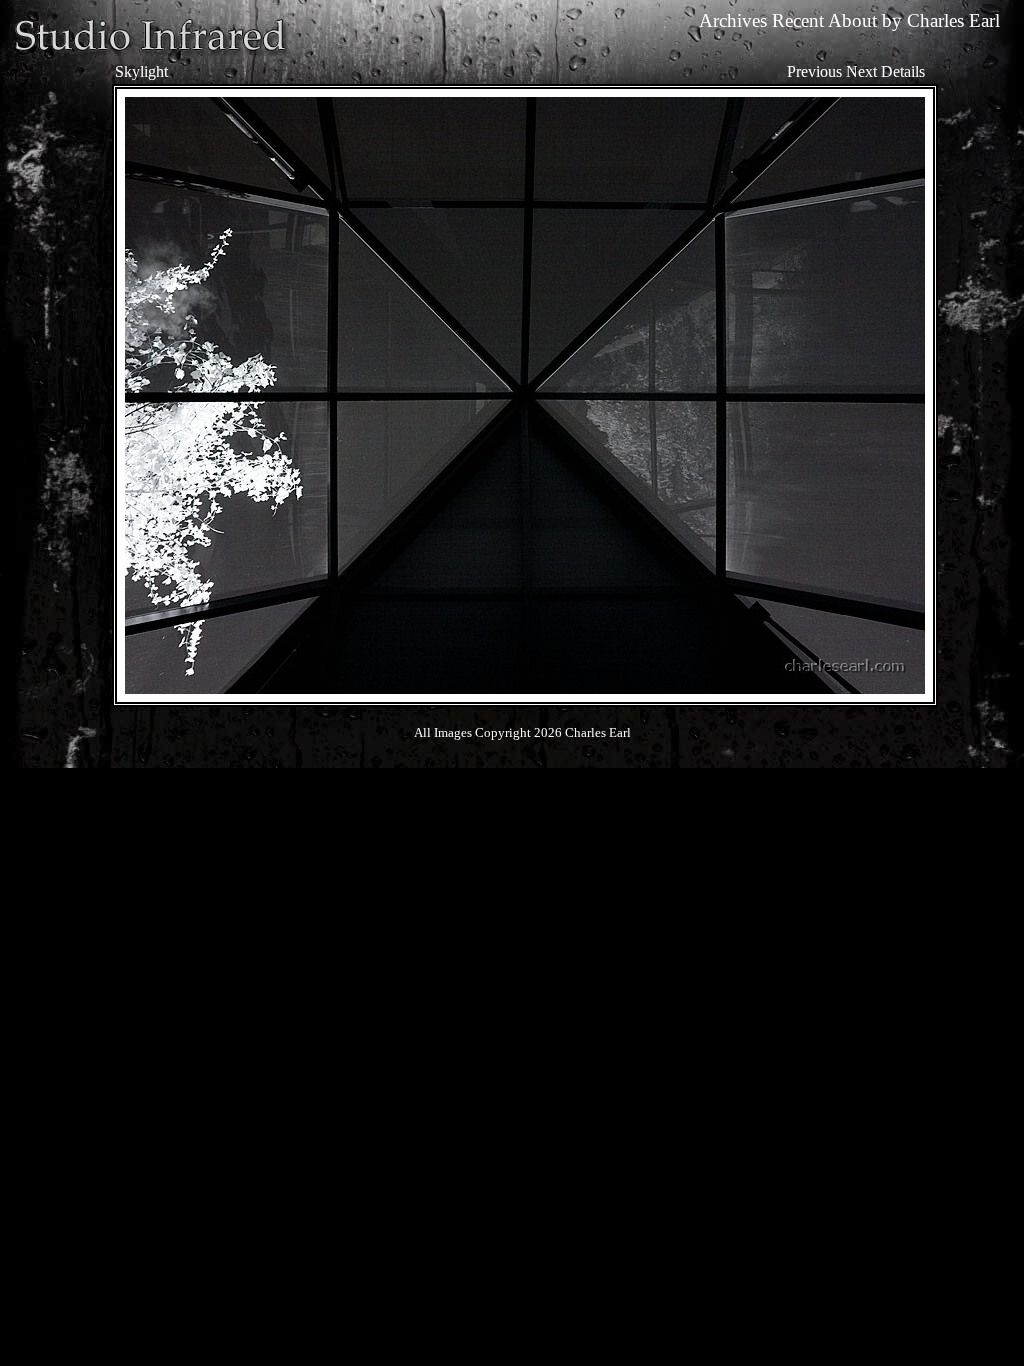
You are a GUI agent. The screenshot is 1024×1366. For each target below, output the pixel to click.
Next (861, 71)
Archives (733, 20)
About (852, 20)
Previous (814, 71)
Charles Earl (953, 20)
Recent (798, 20)
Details (903, 71)
